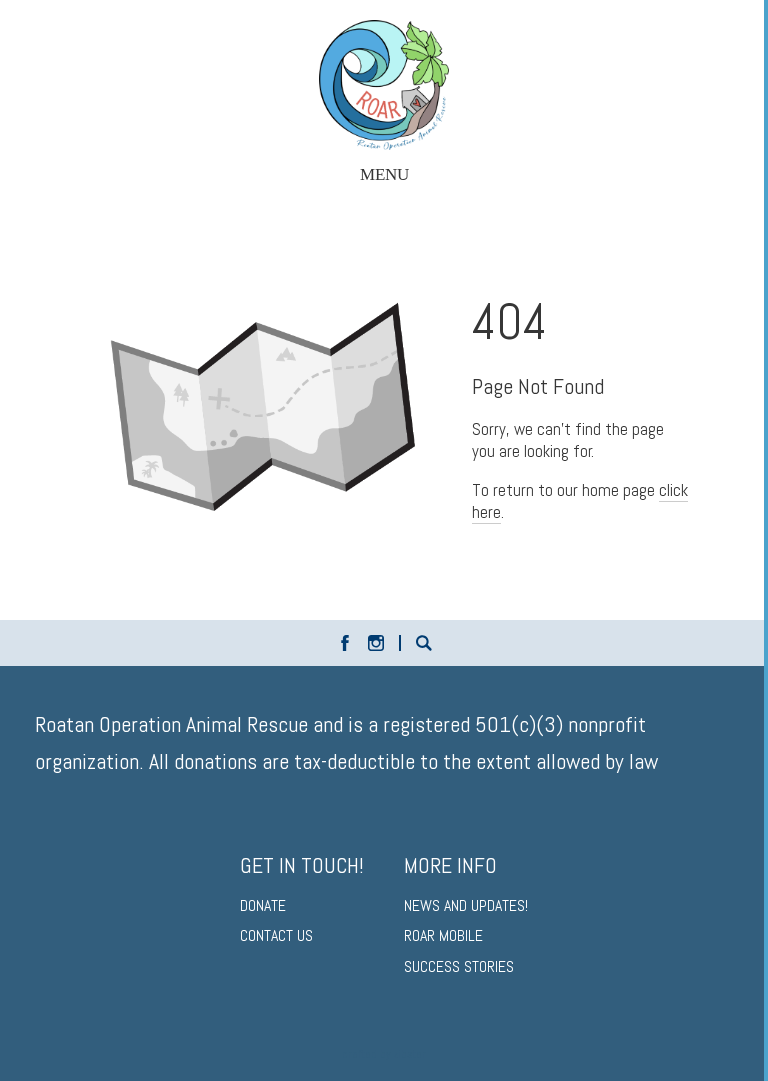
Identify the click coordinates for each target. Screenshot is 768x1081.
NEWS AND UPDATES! (466, 905)
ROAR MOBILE (443, 935)
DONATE (263, 905)
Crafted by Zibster (384, 1054)
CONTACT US (276, 935)
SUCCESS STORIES (459, 966)
